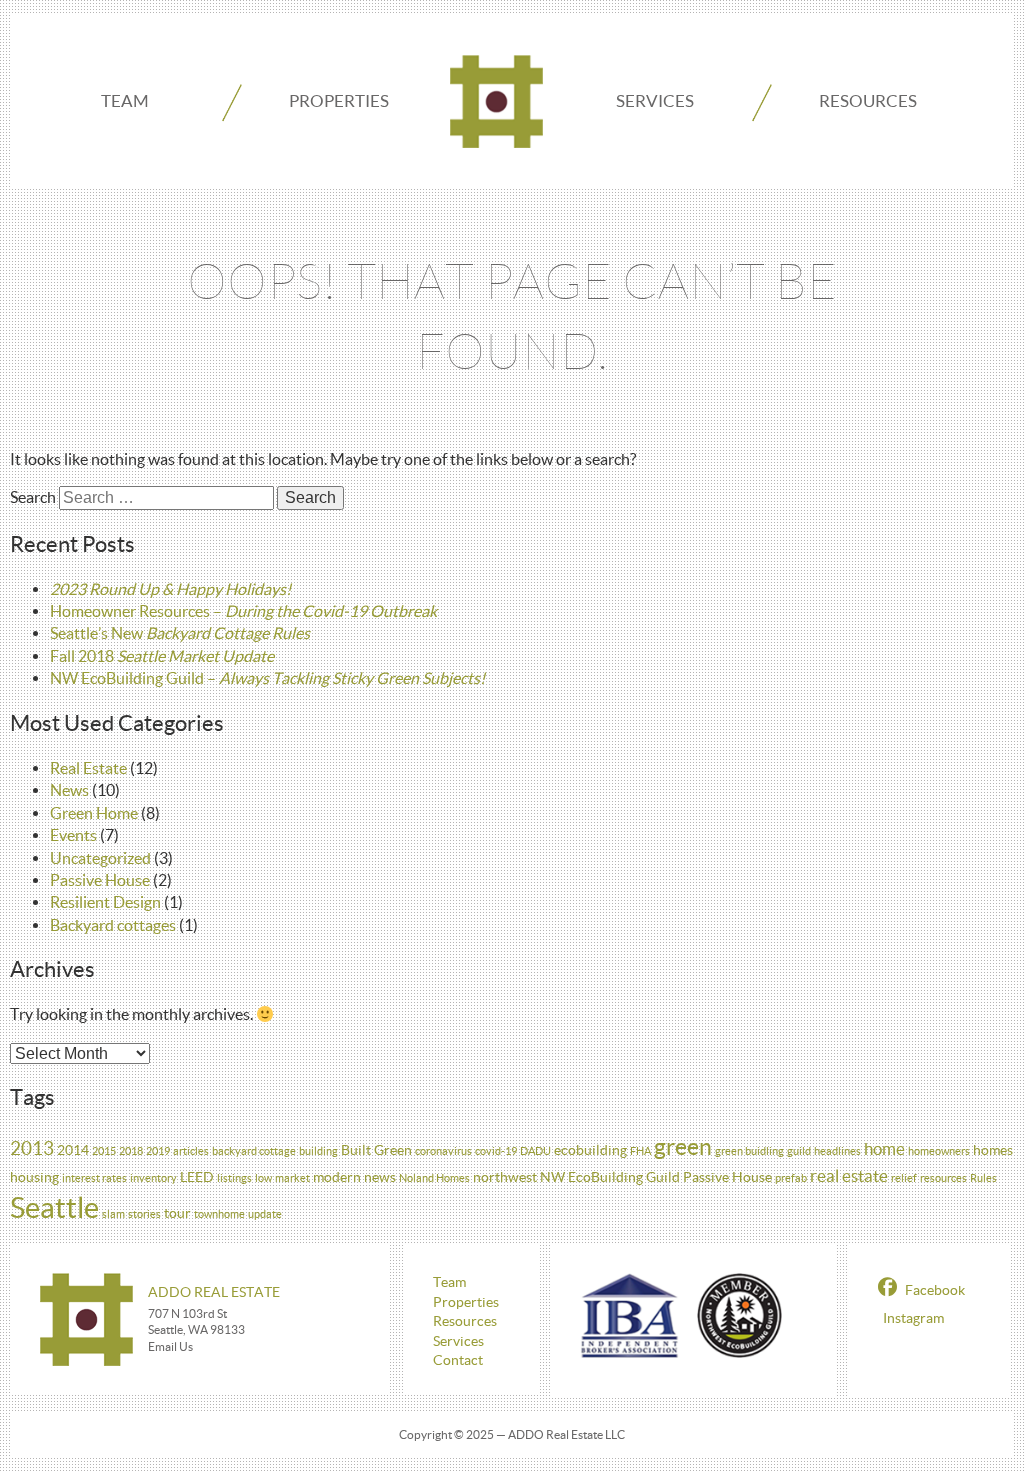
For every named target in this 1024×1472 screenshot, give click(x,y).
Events (73, 835)
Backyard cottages (113, 925)
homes (993, 1150)
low (263, 1178)
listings (234, 1178)
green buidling (749, 1151)
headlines (837, 1151)
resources (943, 1178)
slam (113, 1214)
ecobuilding (590, 1150)
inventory (153, 1178)
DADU (535, 1151)
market (292, 1178)
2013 (32, 1148)
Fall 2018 (162, 656)
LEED (197, 1177)
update (265, 1214)
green (683, 1147)
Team (125, 100)
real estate (849, 1175)
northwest (505, 1177)
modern (337, 1177)
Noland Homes (434, 1178)
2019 (158, 1151)
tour (177, 1213)
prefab (791, 1178)
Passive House (100, 880)
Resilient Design (105, 902)
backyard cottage (254, 1151)
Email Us (170, 1346)
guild (799, 1151)
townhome (219, 1214)
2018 (131, 1151)
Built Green (376, 1150)
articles (191, 1151)
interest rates (94, 1178)
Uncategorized (100, 858)
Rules (983, 1178)
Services (655, 100)
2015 (104, 1151)
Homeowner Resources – (243, 611)
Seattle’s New (180, 633)
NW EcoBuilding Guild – (267, 678)
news (380, 1177)
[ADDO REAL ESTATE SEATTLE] (496, 101)
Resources (868, 100)
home (884, 1148)
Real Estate (88, 768)
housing (34, 1177)
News (69, 790)
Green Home (94, 813)
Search (33, 497)
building (318, 1151)
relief (904, 1178)
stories (144, 1214)
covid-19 (496, 1151)
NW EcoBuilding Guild (610, 1177)
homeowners (939, 1151)
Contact (458, 1360)
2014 (73, 1150)
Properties (339, 100)
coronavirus (443, 1151)
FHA (640, 1151)
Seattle (54, 1207)
